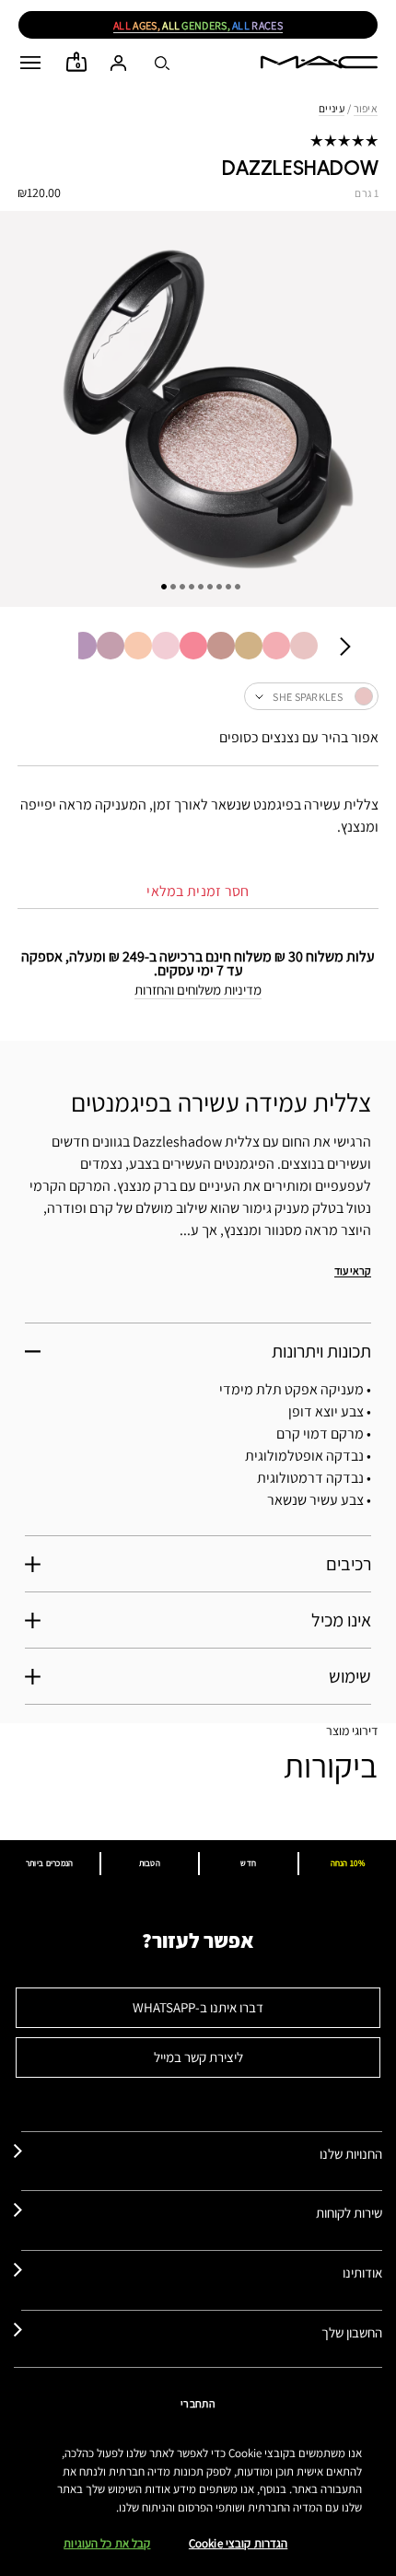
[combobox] (198, 696)
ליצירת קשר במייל (198, 2057)
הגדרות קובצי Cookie (238, 2543)
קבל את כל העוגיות (107, 2543)
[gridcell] (304, 646)
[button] (30, 63)
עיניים (332, 108)
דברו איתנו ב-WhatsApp (198, 2007)
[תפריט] (30, 63)
